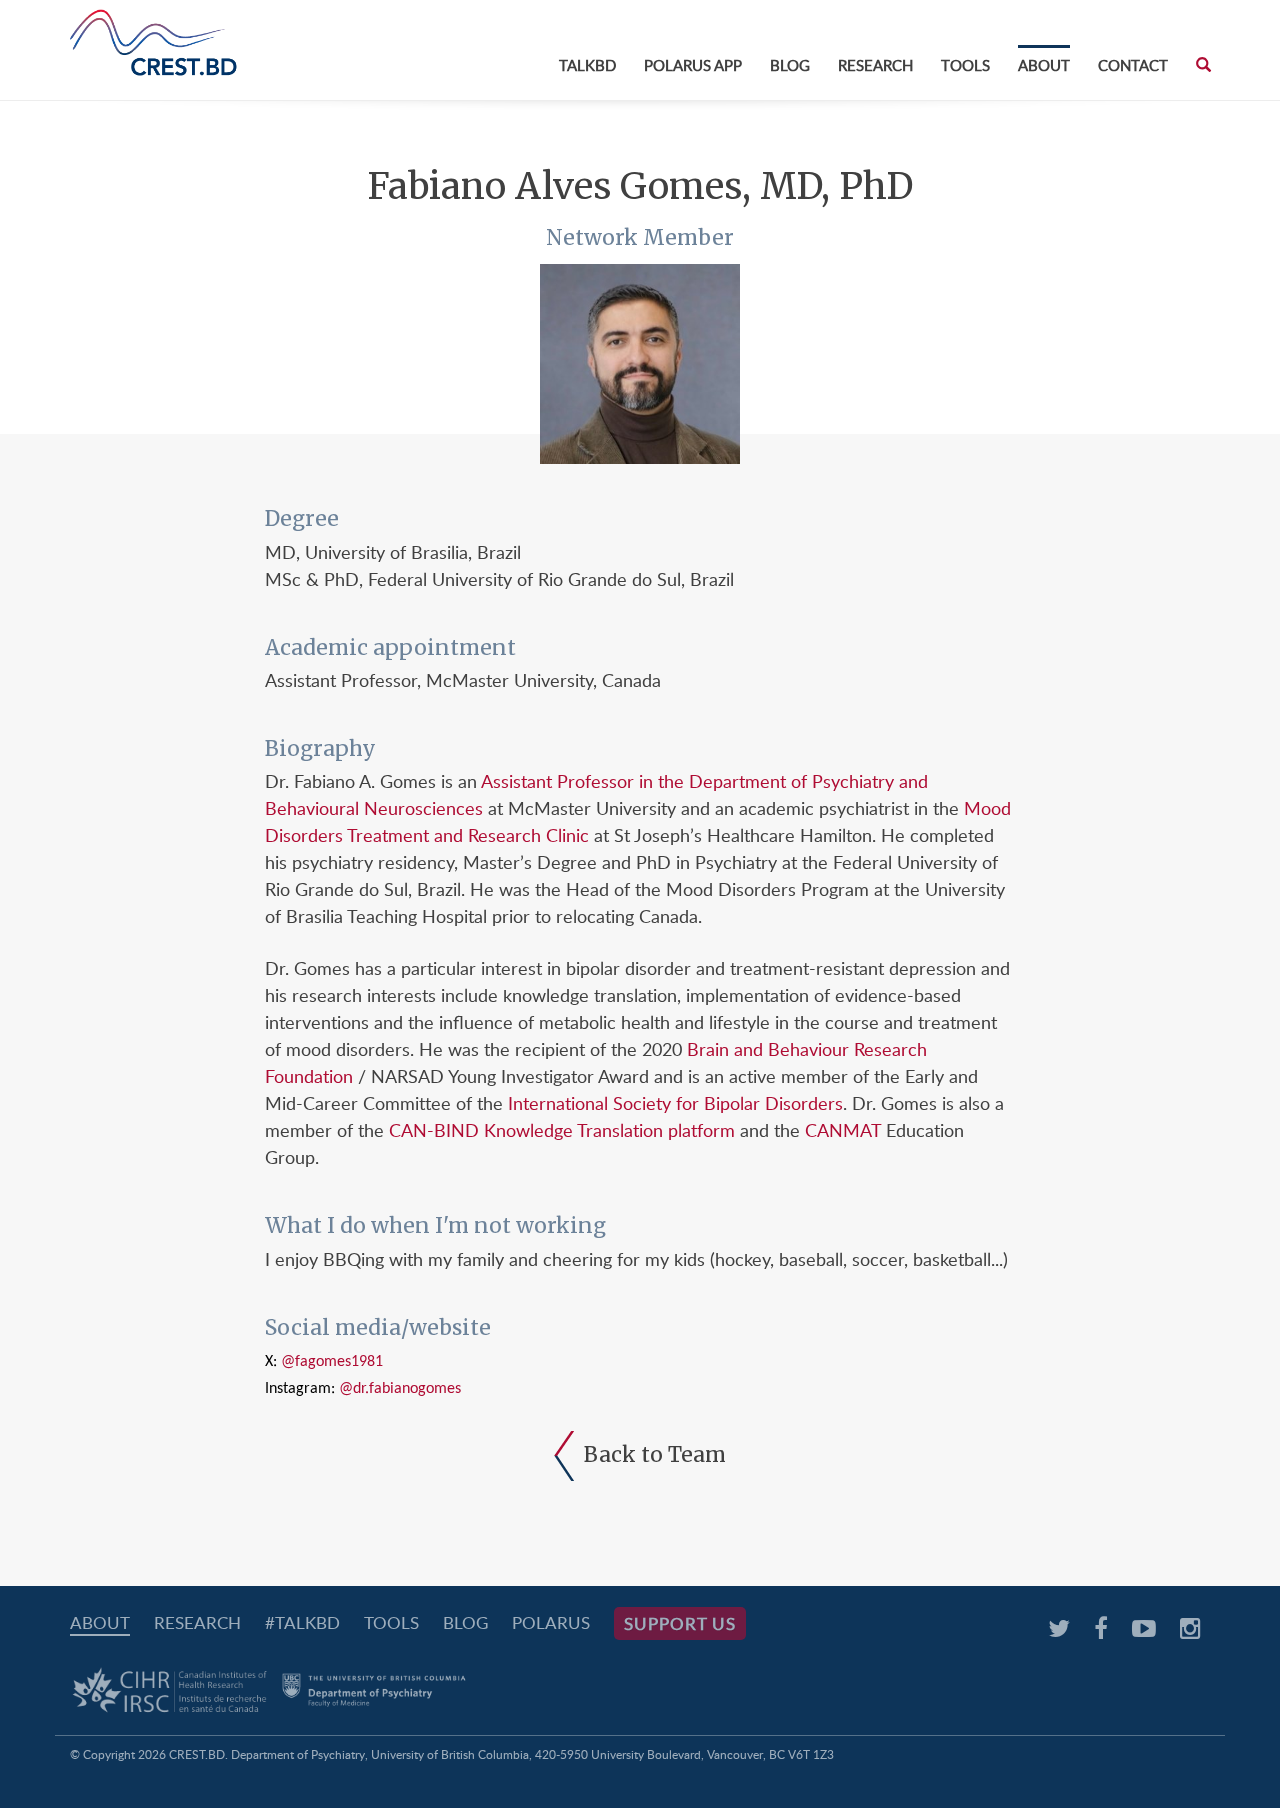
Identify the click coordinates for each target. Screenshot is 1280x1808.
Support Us (680, 1623)
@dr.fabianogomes (400, 1389)
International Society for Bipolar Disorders (675, 1103)
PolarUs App (693, 65)
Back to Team (655, 1454)
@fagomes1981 (332, 1362)
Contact (1133, 65)
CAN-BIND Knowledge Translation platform (562, 1130)
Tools (965, 65)
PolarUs (551, 1622)
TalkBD (587, 65)
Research (875, 65)
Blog (790, 65)
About (1044, 65)
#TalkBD (302, 1622)
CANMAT (843, 1130)
